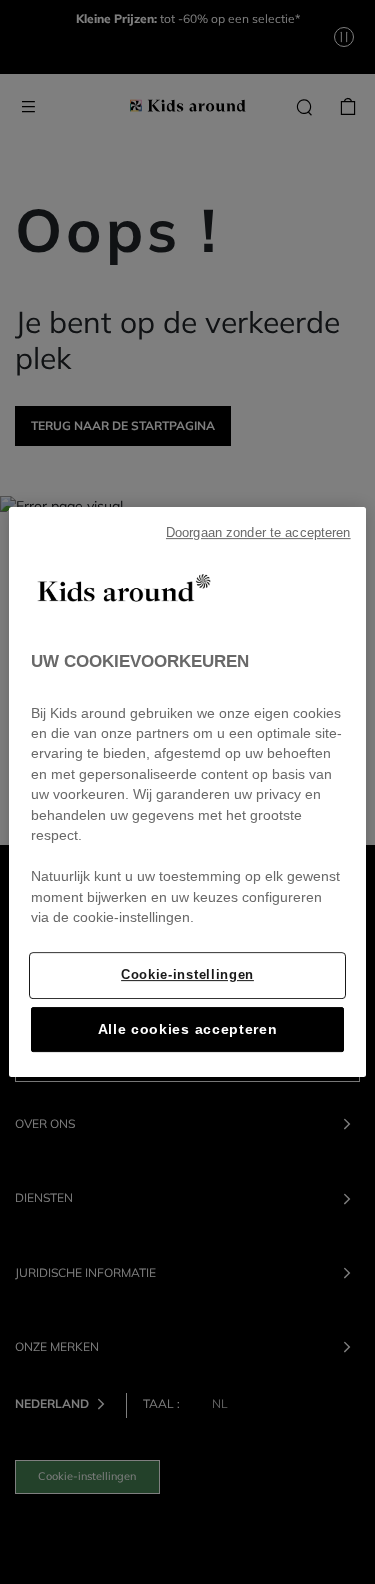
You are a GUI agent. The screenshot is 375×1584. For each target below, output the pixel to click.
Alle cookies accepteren (188, 1029)
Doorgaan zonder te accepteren (258, 533)
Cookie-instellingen (187, 974)
